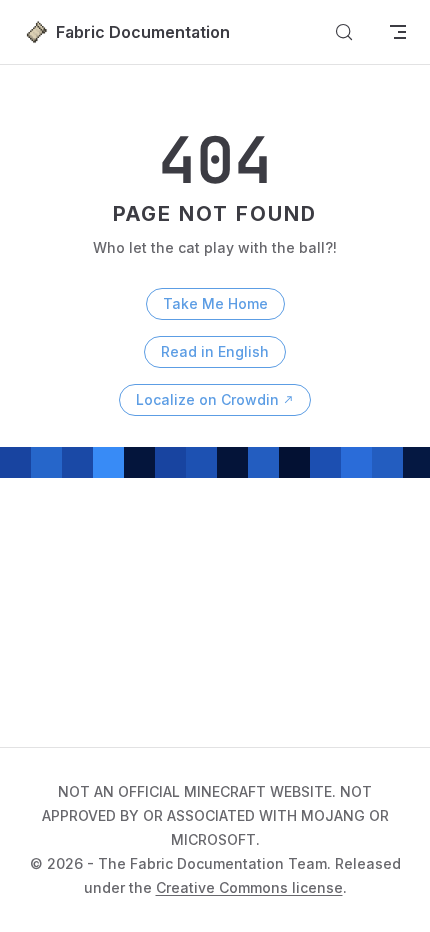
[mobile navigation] (398, 32)
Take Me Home (215, 303)
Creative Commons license (249, 887)
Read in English (215, 351)
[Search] (344, 32)
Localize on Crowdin (207, 399)
